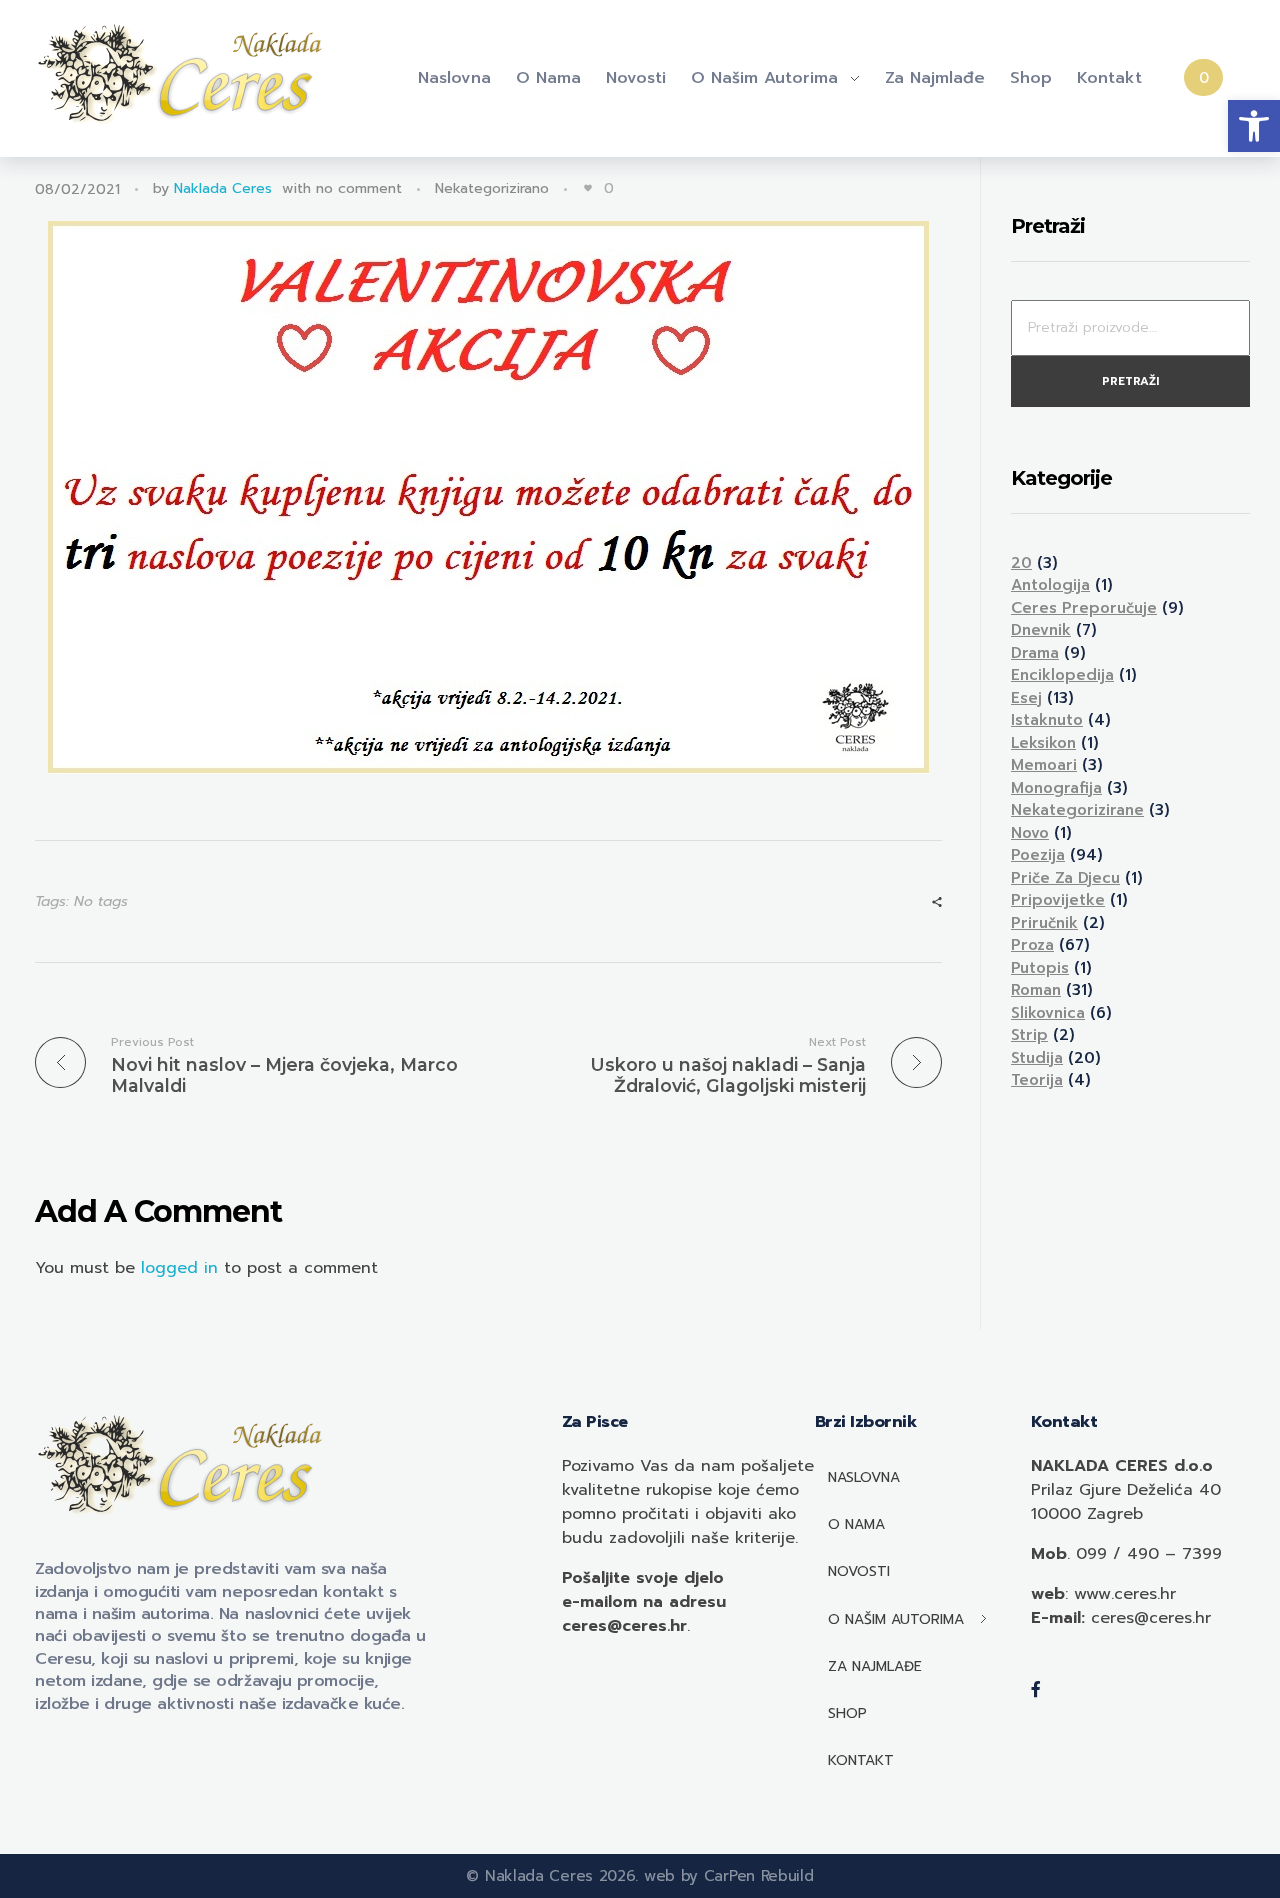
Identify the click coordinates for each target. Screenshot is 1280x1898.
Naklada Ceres (223, 188)
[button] (1254, 126)
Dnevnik (1041, 630)
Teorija (1037, 1080)
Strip (1029, 1035)
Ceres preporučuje (1084, 608)
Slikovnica (1048, 1013)
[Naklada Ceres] (185, 75)
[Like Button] (588, 188)
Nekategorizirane (1077, 810)
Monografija (1056, 788)
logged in (182, 1268)
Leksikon (1043, 743)
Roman (1036, 990)
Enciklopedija (1062, 675)
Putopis (1040, 968)
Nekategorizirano (492, 188)
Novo (1030, 833)
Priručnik (1044, 923)
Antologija (1050, 585)
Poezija (1038, 855)
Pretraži (1130, 381)
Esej (1026, 698)
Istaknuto (1047, 720)
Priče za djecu (1065, 878)
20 (1021, 563)
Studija (1037, 1058)
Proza (1032, 945)
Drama (1035, 653)
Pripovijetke (1058, 900)
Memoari (1044, 765)
